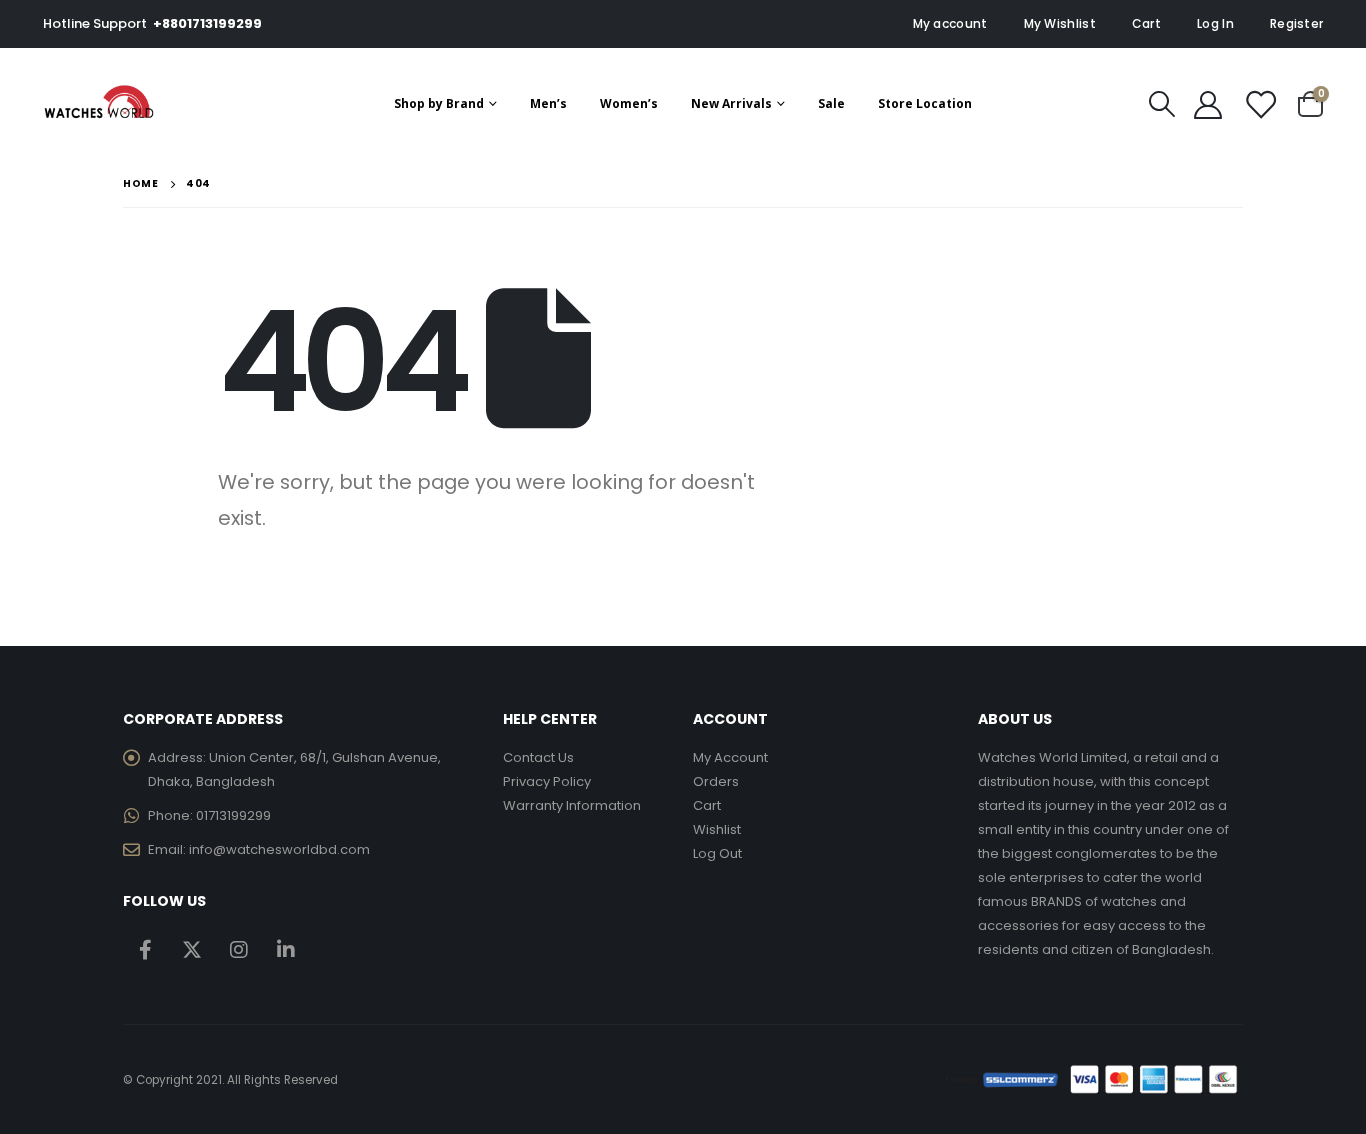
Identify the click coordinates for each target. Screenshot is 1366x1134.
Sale (831, 103)
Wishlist (717, 829)
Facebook (145, 949)
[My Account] (1208, 104)
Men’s (548, 103)
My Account (730, 757)
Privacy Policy (547, 781)
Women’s (629, 103)
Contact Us (538, 757)
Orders (716, 781)
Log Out (717, 853)
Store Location (925, 103)
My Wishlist (1060, 23)
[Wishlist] (1260, 104)
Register (1296, 23)
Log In (1215, 23)
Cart (1146, 23)
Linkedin (286, 949)
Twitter (192, 949)
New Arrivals (731, 103)
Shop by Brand (439, 103)
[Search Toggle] (1161, 104)
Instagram (239, 949)
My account (950, 23)
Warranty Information (572, 805)
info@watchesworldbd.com (279, 849)
